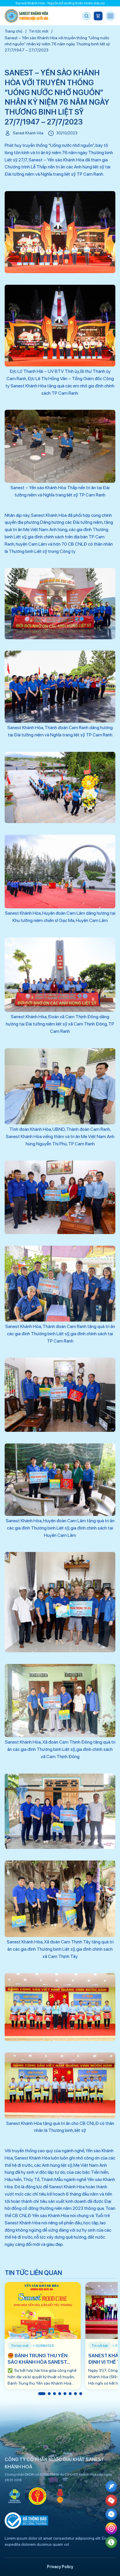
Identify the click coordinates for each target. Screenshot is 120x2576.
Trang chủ (14, 31)
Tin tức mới (39, 31)
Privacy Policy (60, 2567)
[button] (42, 2394)
